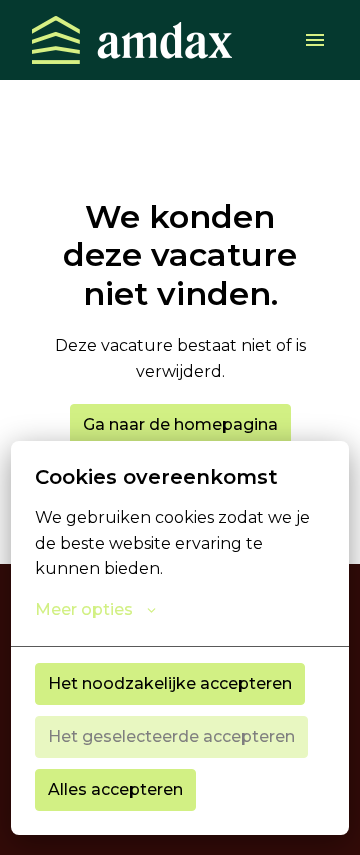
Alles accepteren (115, 789)
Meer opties (84, 609)
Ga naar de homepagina (180, 424)
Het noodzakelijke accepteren (170, 683)
